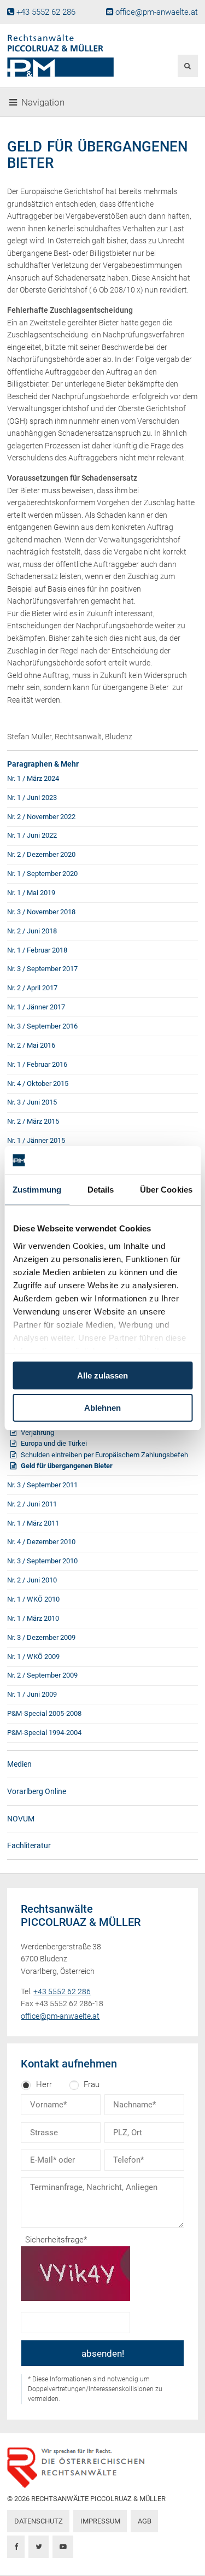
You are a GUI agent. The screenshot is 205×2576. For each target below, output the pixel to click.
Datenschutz (39, 2521)
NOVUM (21, 1819)
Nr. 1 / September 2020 (42, 874)
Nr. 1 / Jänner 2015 (36, 1140)
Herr (44, 2084)
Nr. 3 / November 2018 (41, 912)
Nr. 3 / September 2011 (42, 1485)
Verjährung (37, 1432)
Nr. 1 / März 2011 (33, 1523)
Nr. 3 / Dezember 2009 (41, 1637)
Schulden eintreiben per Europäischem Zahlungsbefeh (104, 1455)
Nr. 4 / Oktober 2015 (38, 1083)
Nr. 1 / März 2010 (33, 1618)
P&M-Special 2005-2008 (44, 1713)
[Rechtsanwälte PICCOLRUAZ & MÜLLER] (70, 56)
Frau (92, 2084)
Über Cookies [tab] (166, 1190)
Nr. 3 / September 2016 (42, 1026)
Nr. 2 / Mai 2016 (31, 1045)
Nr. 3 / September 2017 (42, 969)
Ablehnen (102, 1408)
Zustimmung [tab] (37, 1190)
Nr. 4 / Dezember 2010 (41, 1542)
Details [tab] (101, 1190)
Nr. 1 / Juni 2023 (32, 798)
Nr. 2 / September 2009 (42, 1675)
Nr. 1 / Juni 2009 (32, 1694)
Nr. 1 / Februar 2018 (37, 950)
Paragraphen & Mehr (43, 764)
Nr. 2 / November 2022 (41, 817)
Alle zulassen (102, 1375)
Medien (19, 1764)
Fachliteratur (29, 1845)
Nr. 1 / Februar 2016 (37, 1064)
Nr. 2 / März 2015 (33, 1121)
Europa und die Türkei (54, 1443)
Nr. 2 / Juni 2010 (32, 1580)
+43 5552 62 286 (46, 12)
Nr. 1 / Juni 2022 (32, 835)
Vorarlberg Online (37, 1791)
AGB (145, 2521)
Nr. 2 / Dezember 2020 (41, 854)
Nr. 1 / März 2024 (33, 778)
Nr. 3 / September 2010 (42, 1561)
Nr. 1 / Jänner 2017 (36, 1007)
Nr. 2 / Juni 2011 (32, 1504)
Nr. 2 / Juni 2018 (32, 931)
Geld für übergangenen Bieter (67, 1466)
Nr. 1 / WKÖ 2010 (33, 1599)
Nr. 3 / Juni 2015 (32, 1102)
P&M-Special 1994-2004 (44, 1733)
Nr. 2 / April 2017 (32, 988)
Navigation (43, 103)
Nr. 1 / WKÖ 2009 (33, 1657)
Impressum (100, 2521)
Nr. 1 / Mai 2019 (31, 893)
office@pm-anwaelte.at (157, 12)
